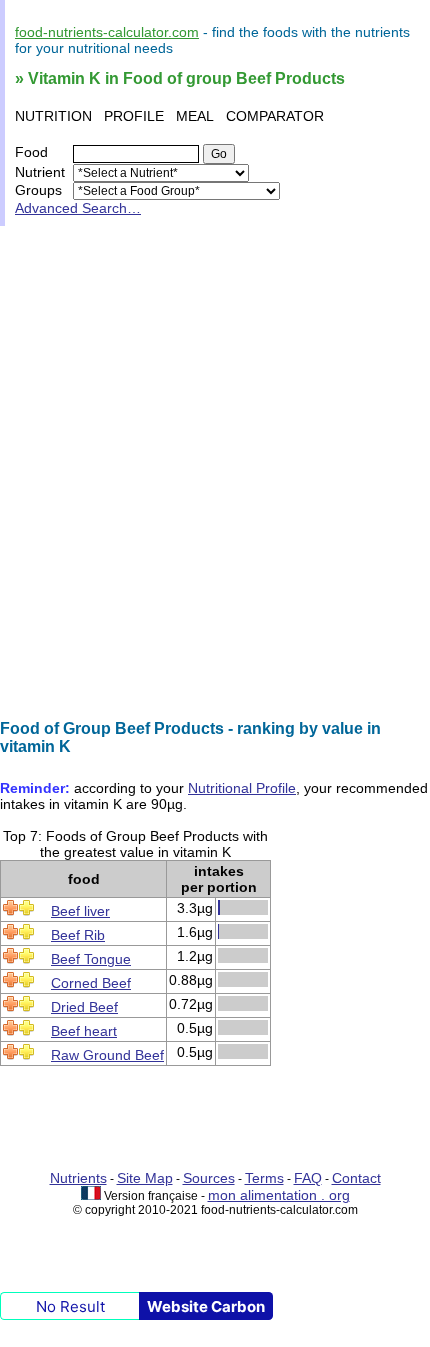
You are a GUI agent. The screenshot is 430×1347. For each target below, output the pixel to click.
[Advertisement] (215, 473)
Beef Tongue (91, 959)
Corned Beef (91, 983)
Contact (356, 1178)
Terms (264, 1178)
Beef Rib (78, 935)
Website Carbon (206, 1306)
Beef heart (84, 1031)
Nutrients (78, 1178)
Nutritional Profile (242, 788)
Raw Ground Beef (107, 1055)
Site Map (145, 1178)
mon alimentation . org (279, 1195)
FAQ (308, 1178)
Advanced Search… (78, 208)
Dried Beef (84, 1007)
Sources (209, 1178)
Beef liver (80, 911)
